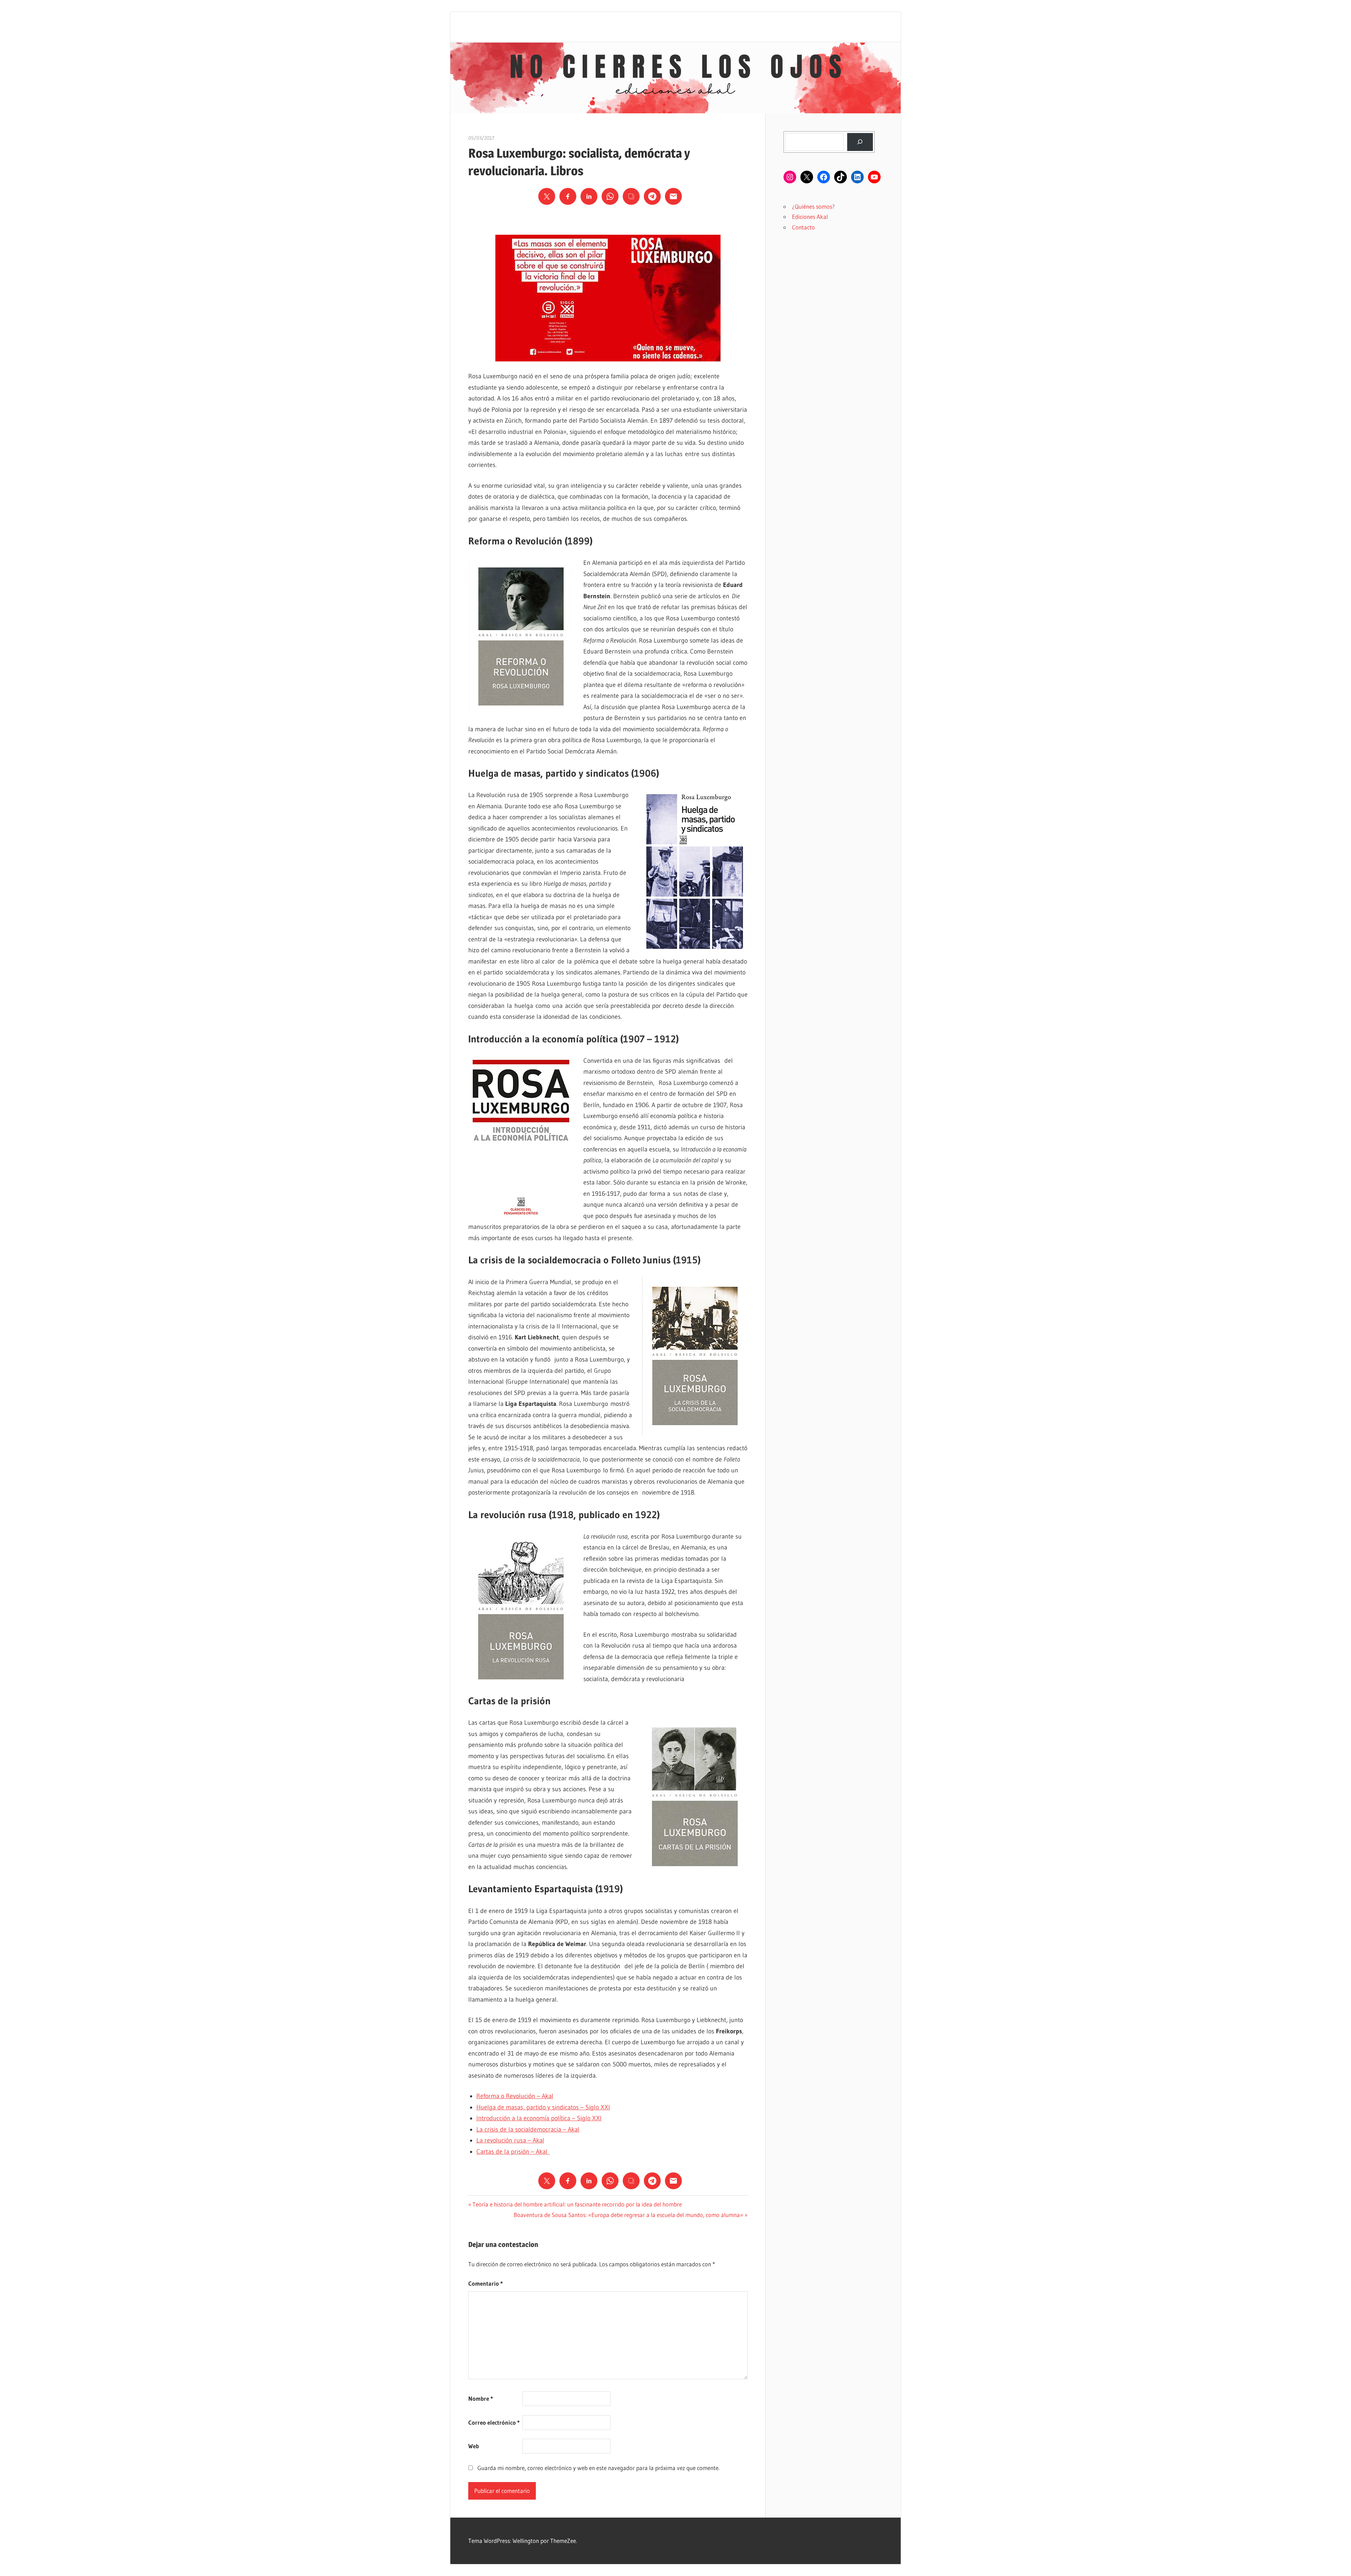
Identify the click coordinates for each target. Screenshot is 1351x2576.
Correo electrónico (494, 2422)
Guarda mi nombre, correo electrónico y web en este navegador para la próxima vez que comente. (598, 2468)
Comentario (486, 2283)
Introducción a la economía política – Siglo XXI (539, 2118)
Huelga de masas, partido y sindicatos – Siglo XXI (543, 2107)
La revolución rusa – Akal (510, 2140)
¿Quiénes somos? (813, 206)
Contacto (803, 227)
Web (474, 2446)
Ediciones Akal (810, 217)
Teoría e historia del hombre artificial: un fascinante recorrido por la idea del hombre (577, 2204)
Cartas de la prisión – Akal (513, 2152)
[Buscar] (860, 142)
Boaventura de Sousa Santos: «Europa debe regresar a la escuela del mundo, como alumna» (628, 2215)
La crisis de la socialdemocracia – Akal (528, 2129)
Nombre (481, 2398)
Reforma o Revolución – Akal (515, 2096)
